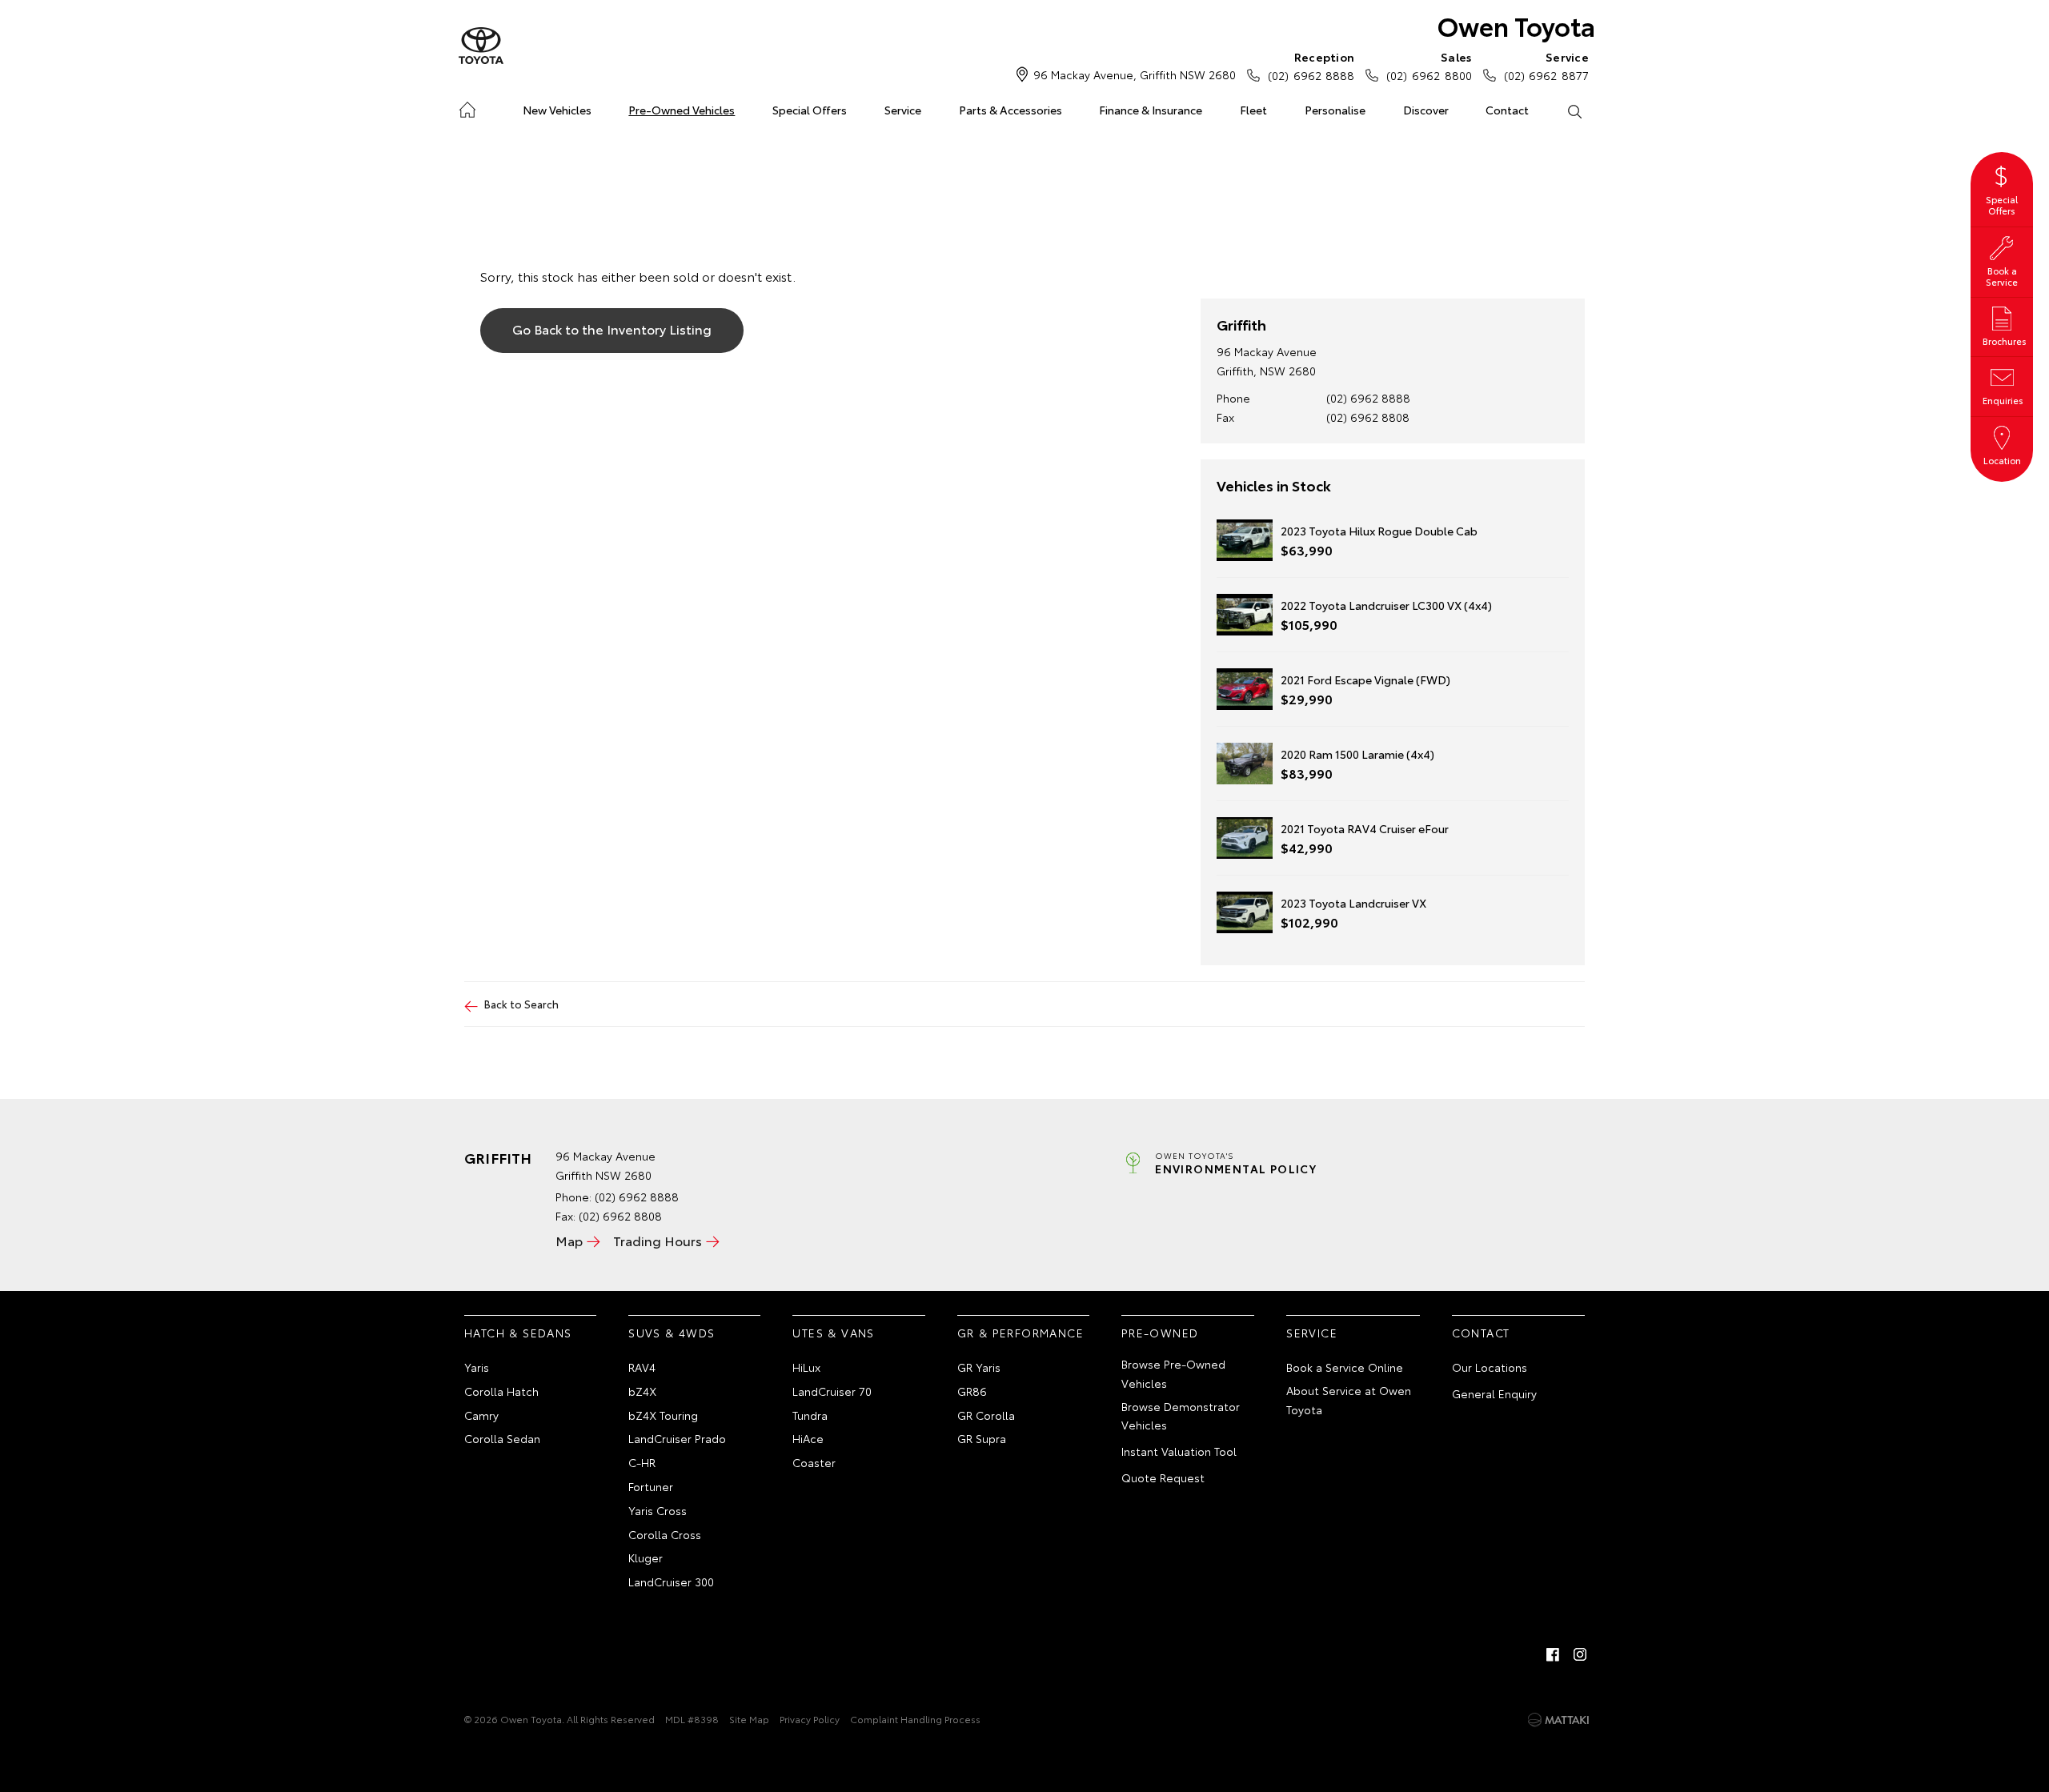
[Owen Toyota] (481, 46)
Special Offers (810, 110)
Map (569, 1240)
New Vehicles (557, 110)
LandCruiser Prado (677, 1438)
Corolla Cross (665, 1534)
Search (1574, 110)
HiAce (808, 1438)
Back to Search (521, 1004)
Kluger (646, 1557)
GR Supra (982, 1438)
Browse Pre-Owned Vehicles (1173, 1373)
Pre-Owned (1160, 1333)
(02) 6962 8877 (1546, 66)
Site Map (749, 1719)
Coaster (814, 1462)
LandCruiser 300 (671, 1582)
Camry (481, 1415)
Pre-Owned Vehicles (682, 110)
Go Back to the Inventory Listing (612, 329)
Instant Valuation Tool (1179, 1451)
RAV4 (642, 1367)
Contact (1507, 110)
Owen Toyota (1516, 25)
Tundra (810, 1415)
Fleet (1253, 110)
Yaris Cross (658, 1510)
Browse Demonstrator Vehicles (1181, 1416)
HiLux (806, 1367)
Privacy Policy (810, 1719)
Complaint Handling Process (915, 1719)
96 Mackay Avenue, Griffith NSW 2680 (1135, 74)
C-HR (642, 1462)
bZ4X (642, 1391)
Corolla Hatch (501, 1391)
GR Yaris (979, 1367)
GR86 (972, 1391)
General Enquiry (1494, 1393)
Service (903, 110)
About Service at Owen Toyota (1349, 1400)
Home (467, 107)
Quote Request (1163, 1477)
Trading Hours (658, 1240)
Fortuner (651, 1486)
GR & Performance (1020, 1333)
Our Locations (1490, 1367)
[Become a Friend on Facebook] (1553, 1654)
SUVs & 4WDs (672, 1333)
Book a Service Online (1345, 1367)
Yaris (477, 1367)
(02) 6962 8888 (1311, 66)
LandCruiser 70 (832, 1391)
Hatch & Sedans (518, 1333)
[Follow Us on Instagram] (1580, 1654)
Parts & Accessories (1010, 110)
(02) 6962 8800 (1429, 66)
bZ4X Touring (663, 1415)
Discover (1426, 110)
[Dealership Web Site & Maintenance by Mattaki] (1558, 1720)
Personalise (1335, 110)
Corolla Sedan (502, 1438)
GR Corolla (986, 1415)
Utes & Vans (833, 1333)
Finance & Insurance (1151, 110)
